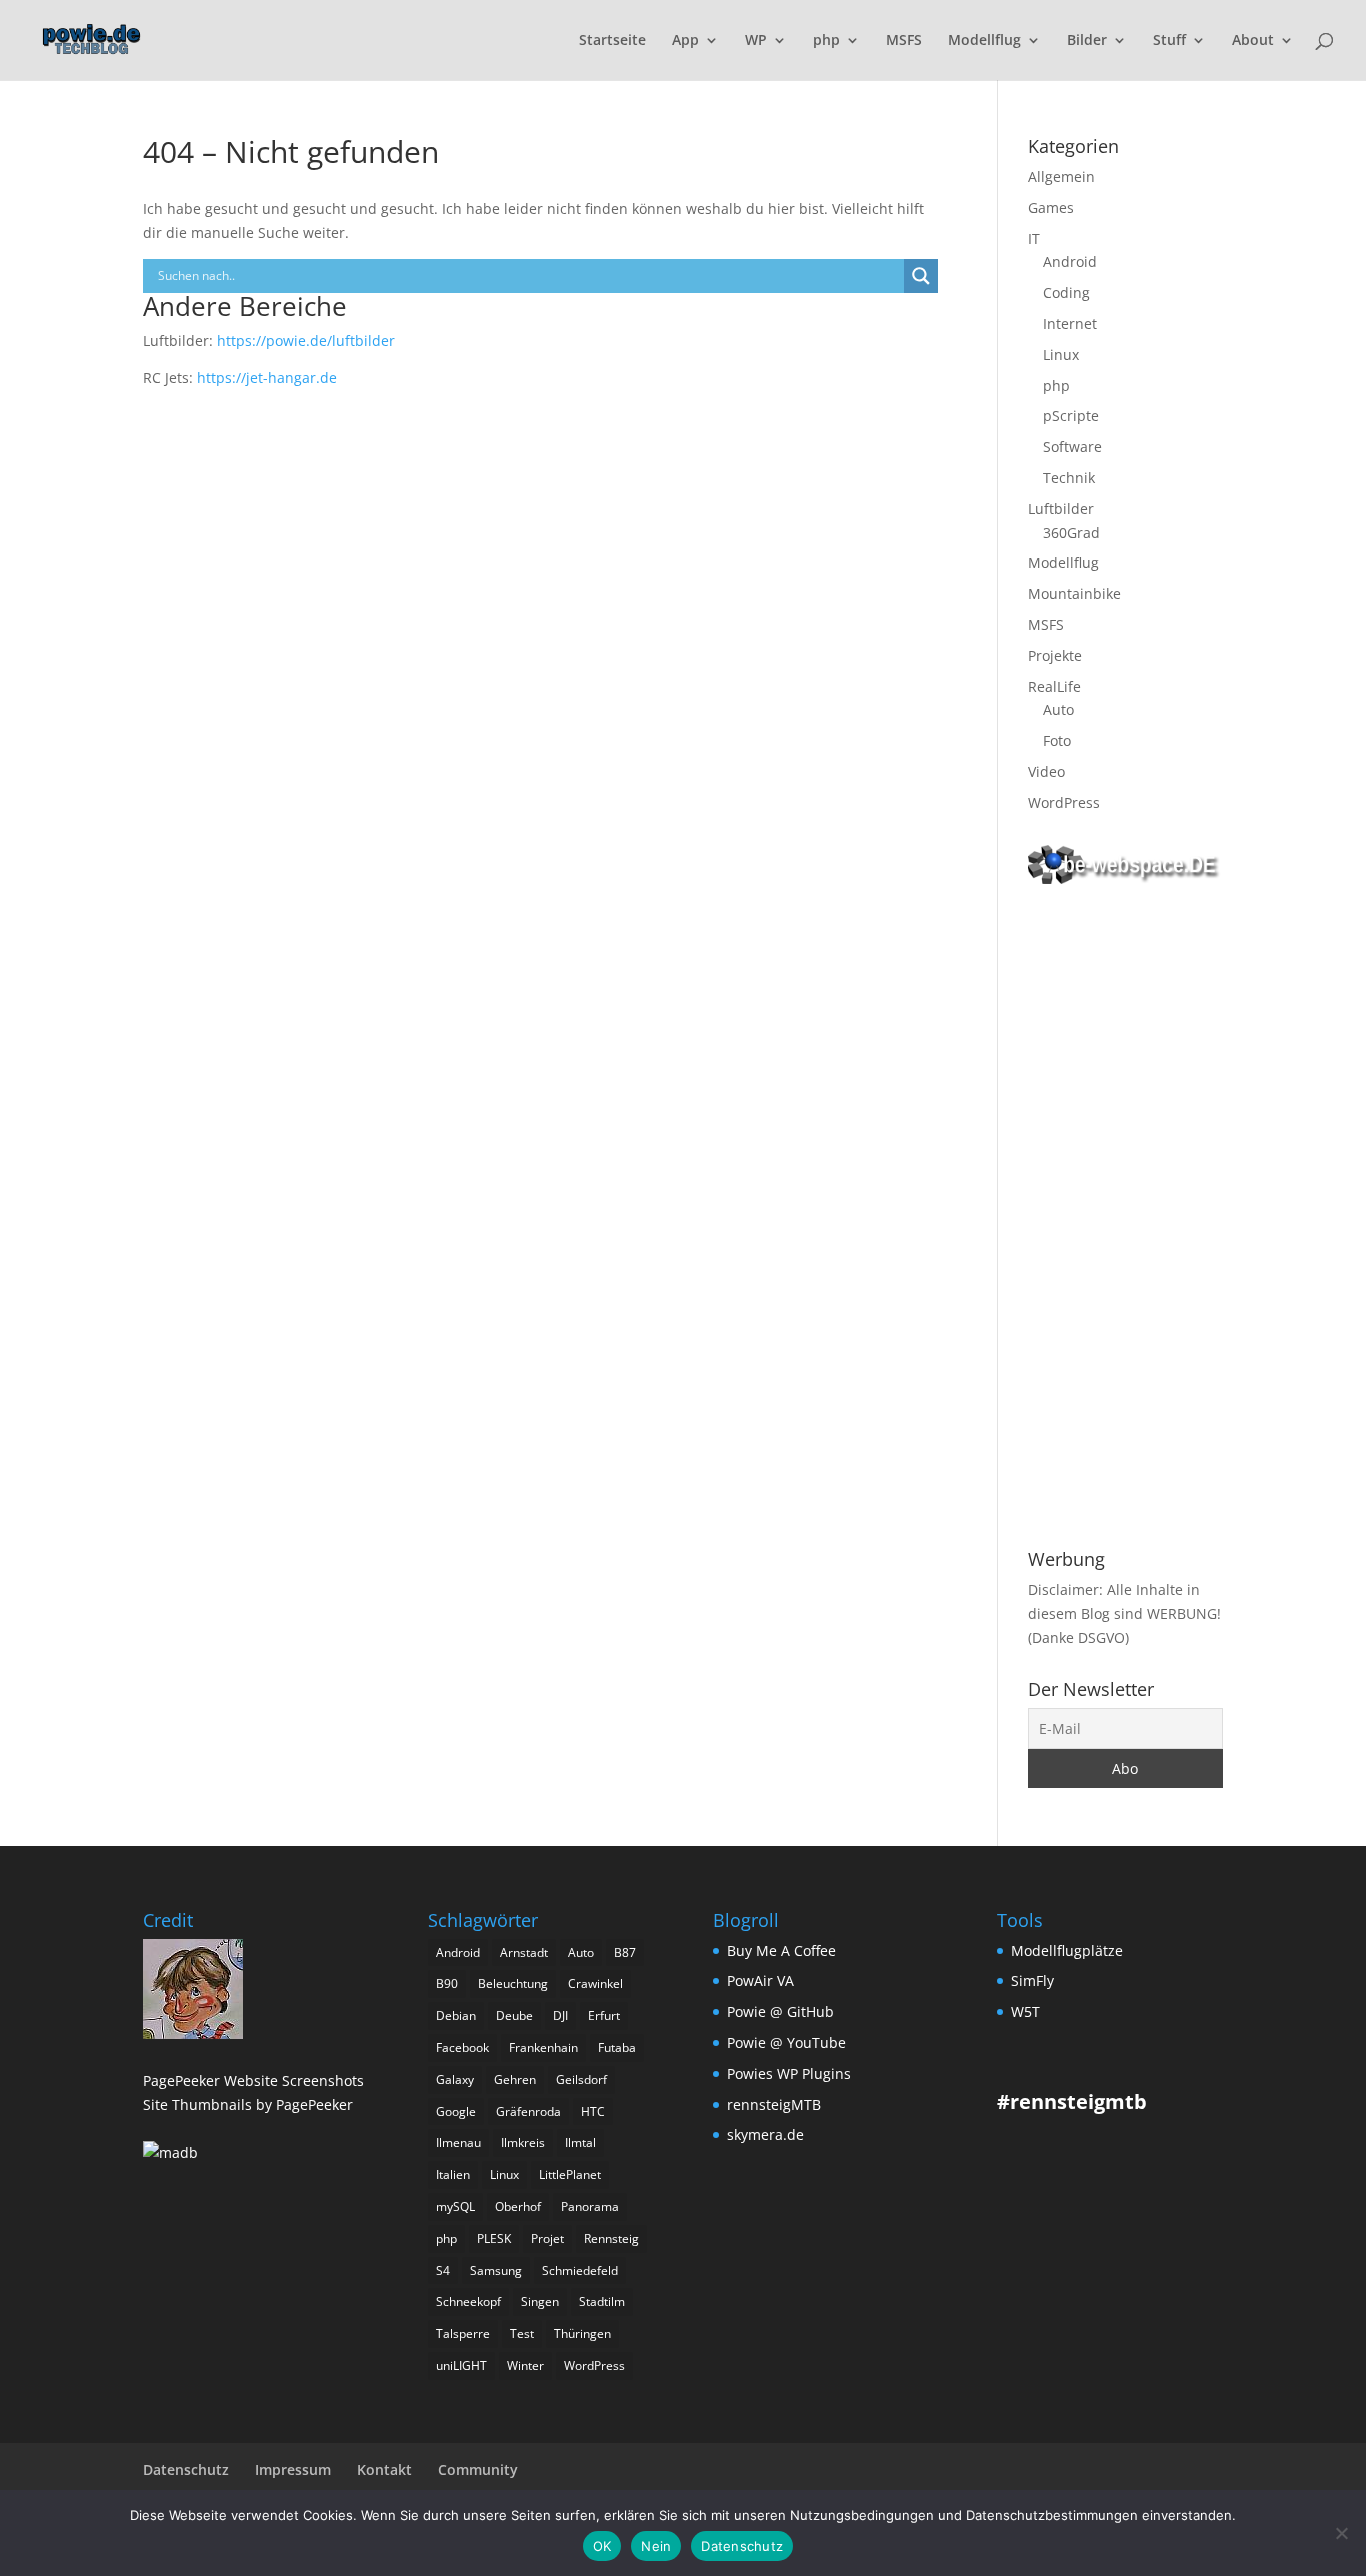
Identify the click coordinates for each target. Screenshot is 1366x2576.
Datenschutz (186, 2469)
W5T (1025, 2011)
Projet (547, 2238)
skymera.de (765, 2134)
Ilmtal (580, 2142)
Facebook (462, 2047)
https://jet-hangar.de (267, 377)
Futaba (617, 2047)
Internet (1070, 323)
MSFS (904, 41)
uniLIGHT (461, 2365)
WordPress (1064, 802)
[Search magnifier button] (921, 276)
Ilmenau (458, 2142)
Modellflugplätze (1067, 1950)
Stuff (1169, 41)
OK (602, 2546)
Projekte (1055, 655)
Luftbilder (1061, 508)
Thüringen (582, 2333)
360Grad (1071, 532)
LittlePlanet (570, 2174)
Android (1070, 261)
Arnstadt (524, 1952)
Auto (1058, 709)
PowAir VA (760, 1980)
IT (1034, 238)
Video (1046, 771)
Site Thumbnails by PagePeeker (248, 2104)
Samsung (496, 2270)
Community (478, 2469)
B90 (447, 1983)
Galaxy (455, 2079)
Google (456, 2111)
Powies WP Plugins (789, 2073)
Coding (1066, 292)
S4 (443, 2270)
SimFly (1032, 1980)
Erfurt (604, 2015)
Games (1051, 207)
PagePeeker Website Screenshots (253, 2080)
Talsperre (463, 2333)
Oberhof (518, 2206)
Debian (456, 2015)
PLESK (494, 2238)
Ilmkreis (523, 2142)
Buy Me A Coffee (781, 1950)
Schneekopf (468, 2301)
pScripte (1071, 415)
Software (1072, 446)
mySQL (455, 2206)
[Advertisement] (1125, 1220)
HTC (593, 2111)
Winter (525, 2365)
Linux (1061, 354)
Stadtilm (602, 2301)
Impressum (293, 2469)
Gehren (515, 2079)
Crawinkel (595, 1983)
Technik (1069, 477)
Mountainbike (1074, 593)
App (685, 41)
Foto (1057, 740)
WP (756, 41)
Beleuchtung (513, 1983)
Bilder (1087, 41)
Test (522, 2333)
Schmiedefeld (580, 2270)
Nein (656, 2546)
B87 (625, 1952)
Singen (540, 2301)
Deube (514, 2015)
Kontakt (384, 2469)
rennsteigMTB (774, 2104)
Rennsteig (611, 2238)
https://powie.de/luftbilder (306, 340)
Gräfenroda (528, 2111)
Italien (453, 2174)
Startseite (612, 41)
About (1253, 41)
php (826, 41)
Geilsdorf (581, 2079)
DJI (560, 2015)
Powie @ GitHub (780, 2011)
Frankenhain (543, 2047)
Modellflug (984, 41)
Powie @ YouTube (786, 2042)
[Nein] (1341, 2533)
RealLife (1054, 686)
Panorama (590, 2206)
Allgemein (1061, 176)
